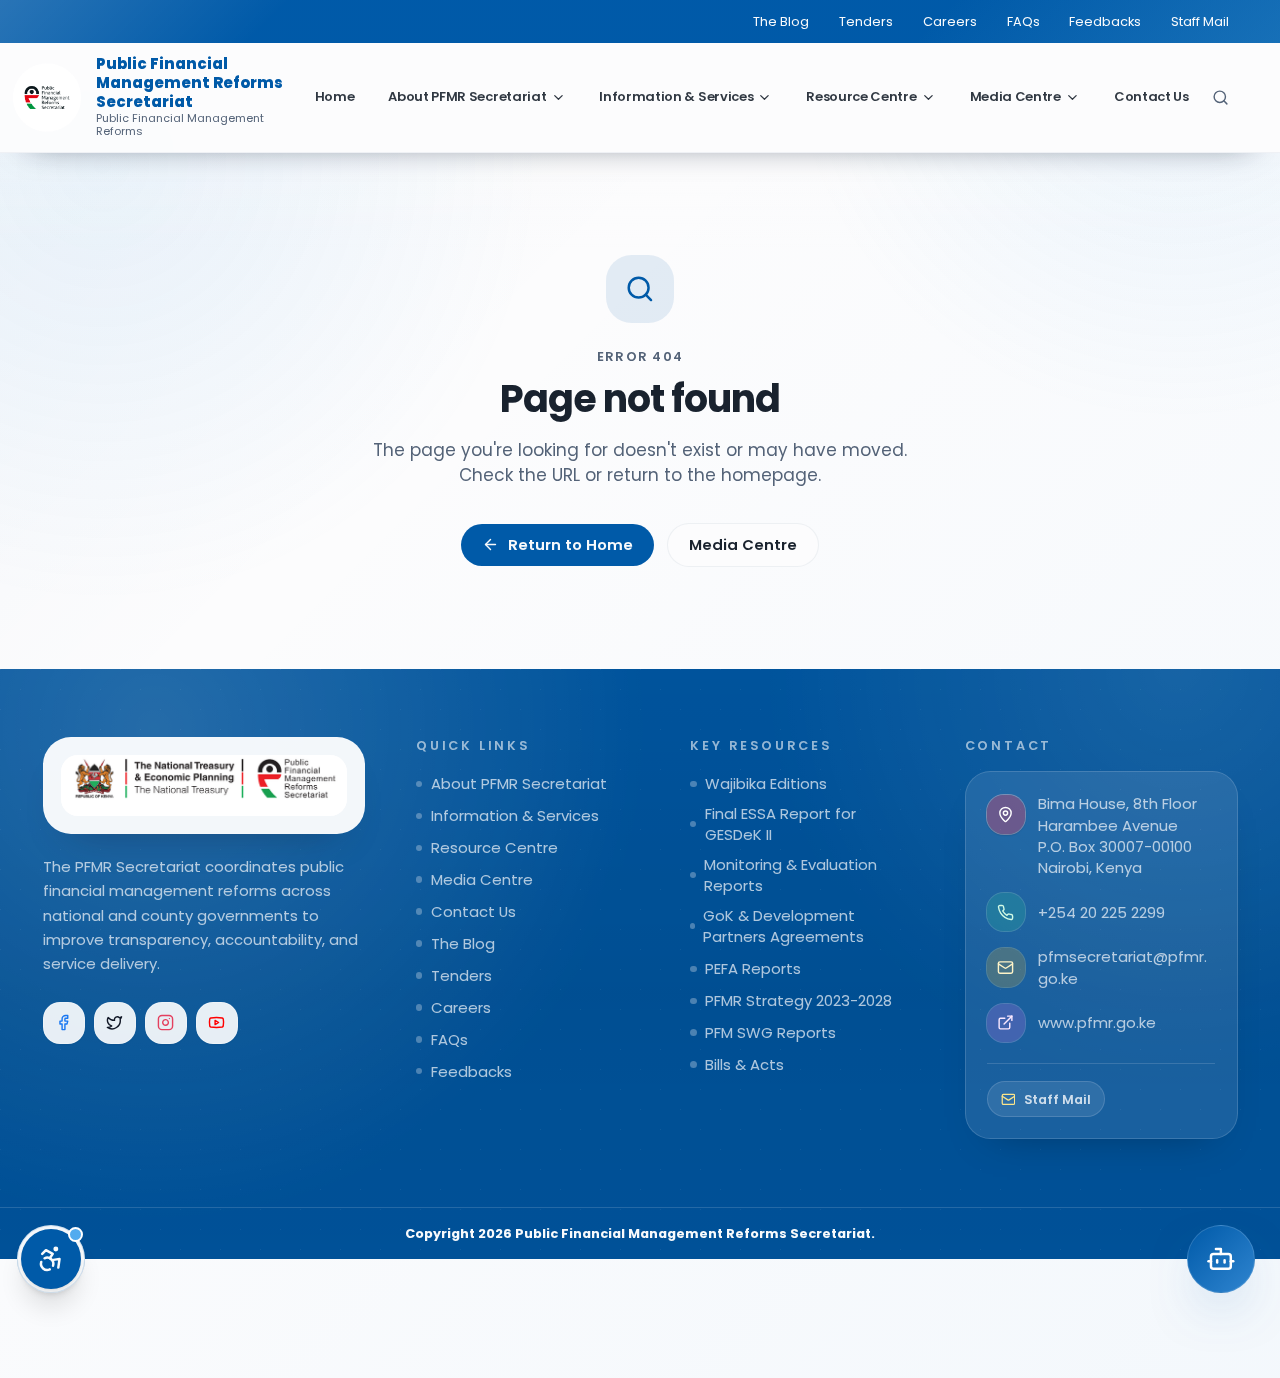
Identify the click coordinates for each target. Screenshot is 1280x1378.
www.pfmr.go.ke (1097, 1022)
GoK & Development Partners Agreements (783, 926)
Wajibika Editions (766, 783)
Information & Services (676, 96)
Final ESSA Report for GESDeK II (780, 824)
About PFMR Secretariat (467, 96)
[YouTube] (217, 1023)
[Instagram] (166, 1023)
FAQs (1023, 21)
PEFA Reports (753, 968)
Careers (950, 21)
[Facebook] (64, 1023)
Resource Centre (861, 96)
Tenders (866, 21)
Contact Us (1151, 96)
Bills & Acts (744, 1064)
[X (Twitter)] (115, 1023)
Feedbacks (1105, 21)
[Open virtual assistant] (1221, 1259)
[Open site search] (1221, 97)
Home (335, 96)
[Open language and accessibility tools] (51, 1259)
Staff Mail (1200, 21)
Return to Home (570, 544)
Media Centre (1015, 96)
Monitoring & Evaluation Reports (790, 875)
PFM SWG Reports (770, 1032)
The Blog (781, 21)
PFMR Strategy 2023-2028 (798, 1000)
